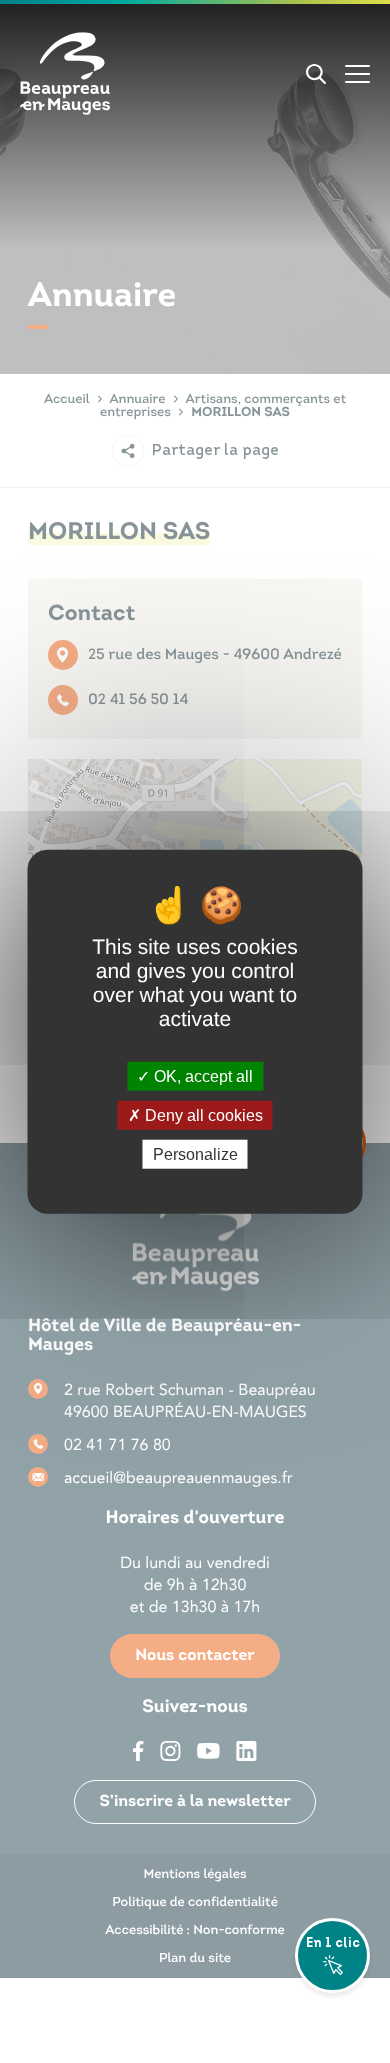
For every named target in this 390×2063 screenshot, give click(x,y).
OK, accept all (201, 1075)
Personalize (195, 1154)
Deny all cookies (202, 1114)
